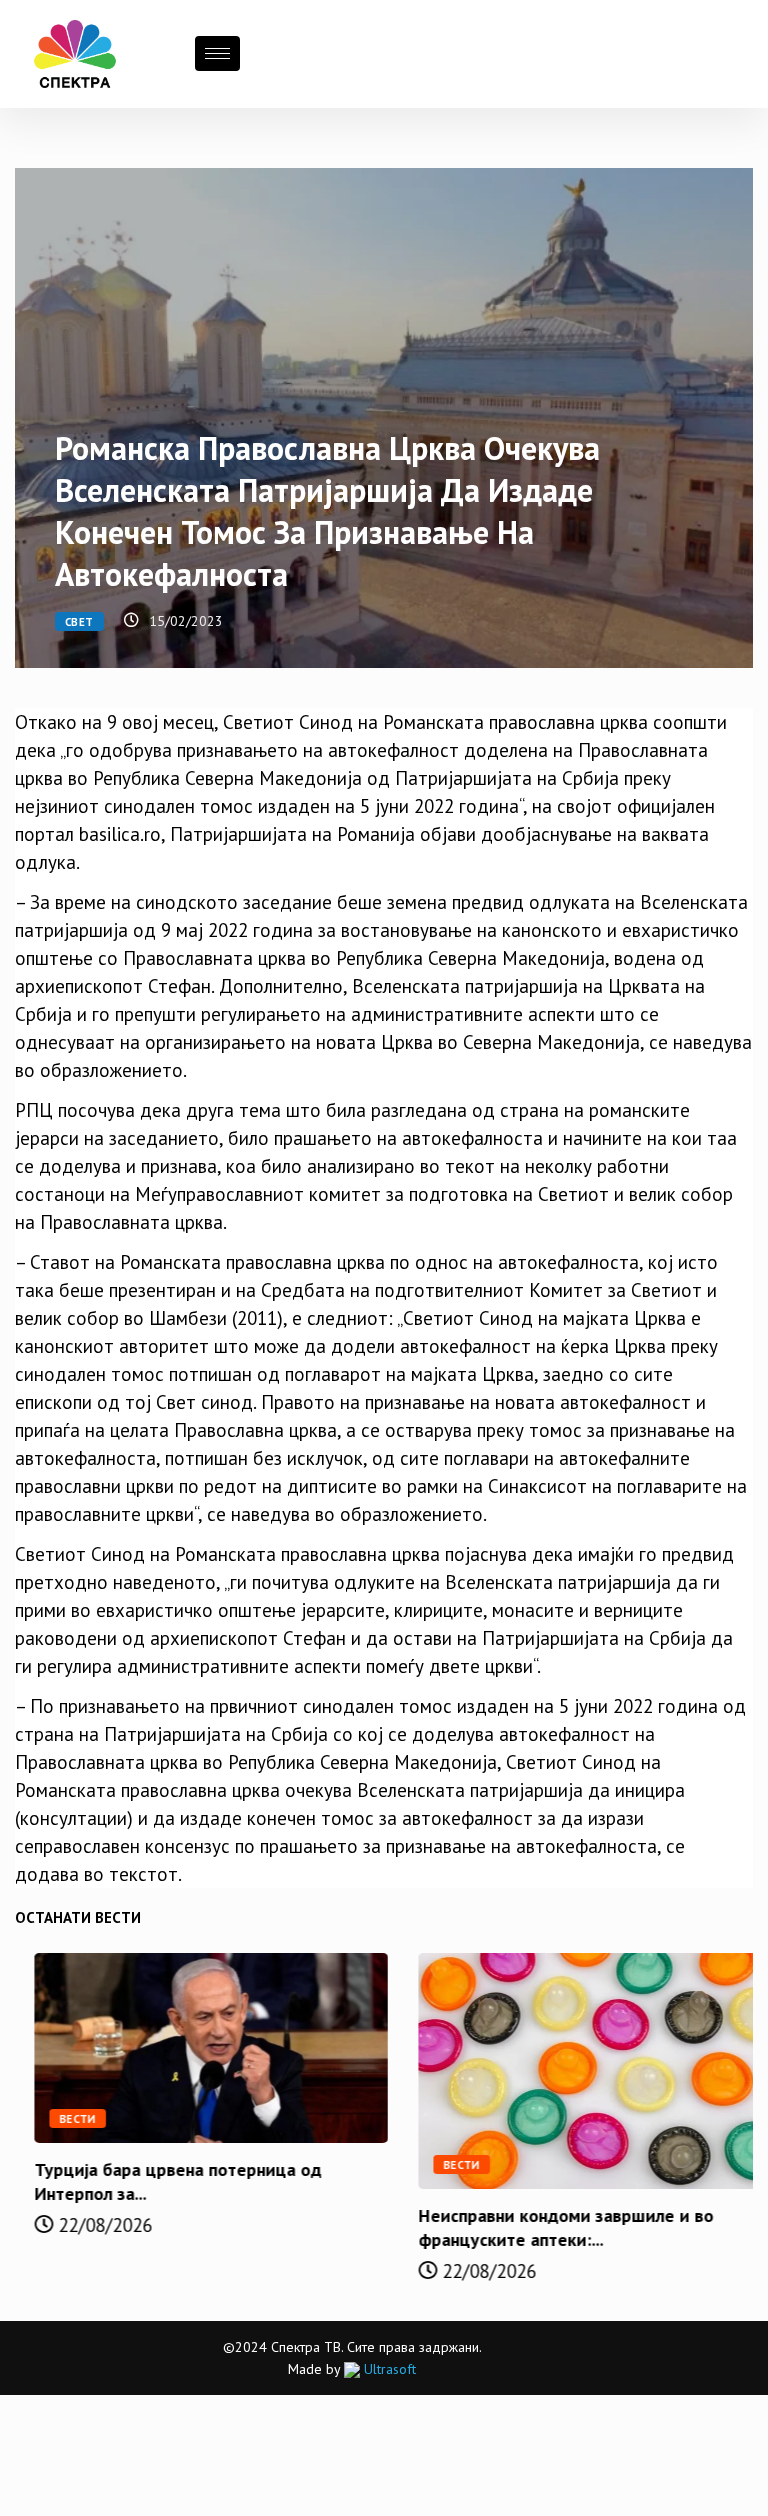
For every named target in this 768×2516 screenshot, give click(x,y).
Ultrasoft (388, 2369)
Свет (79, 622)
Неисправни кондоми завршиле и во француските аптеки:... (546, 2227)
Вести (58, 2119)
